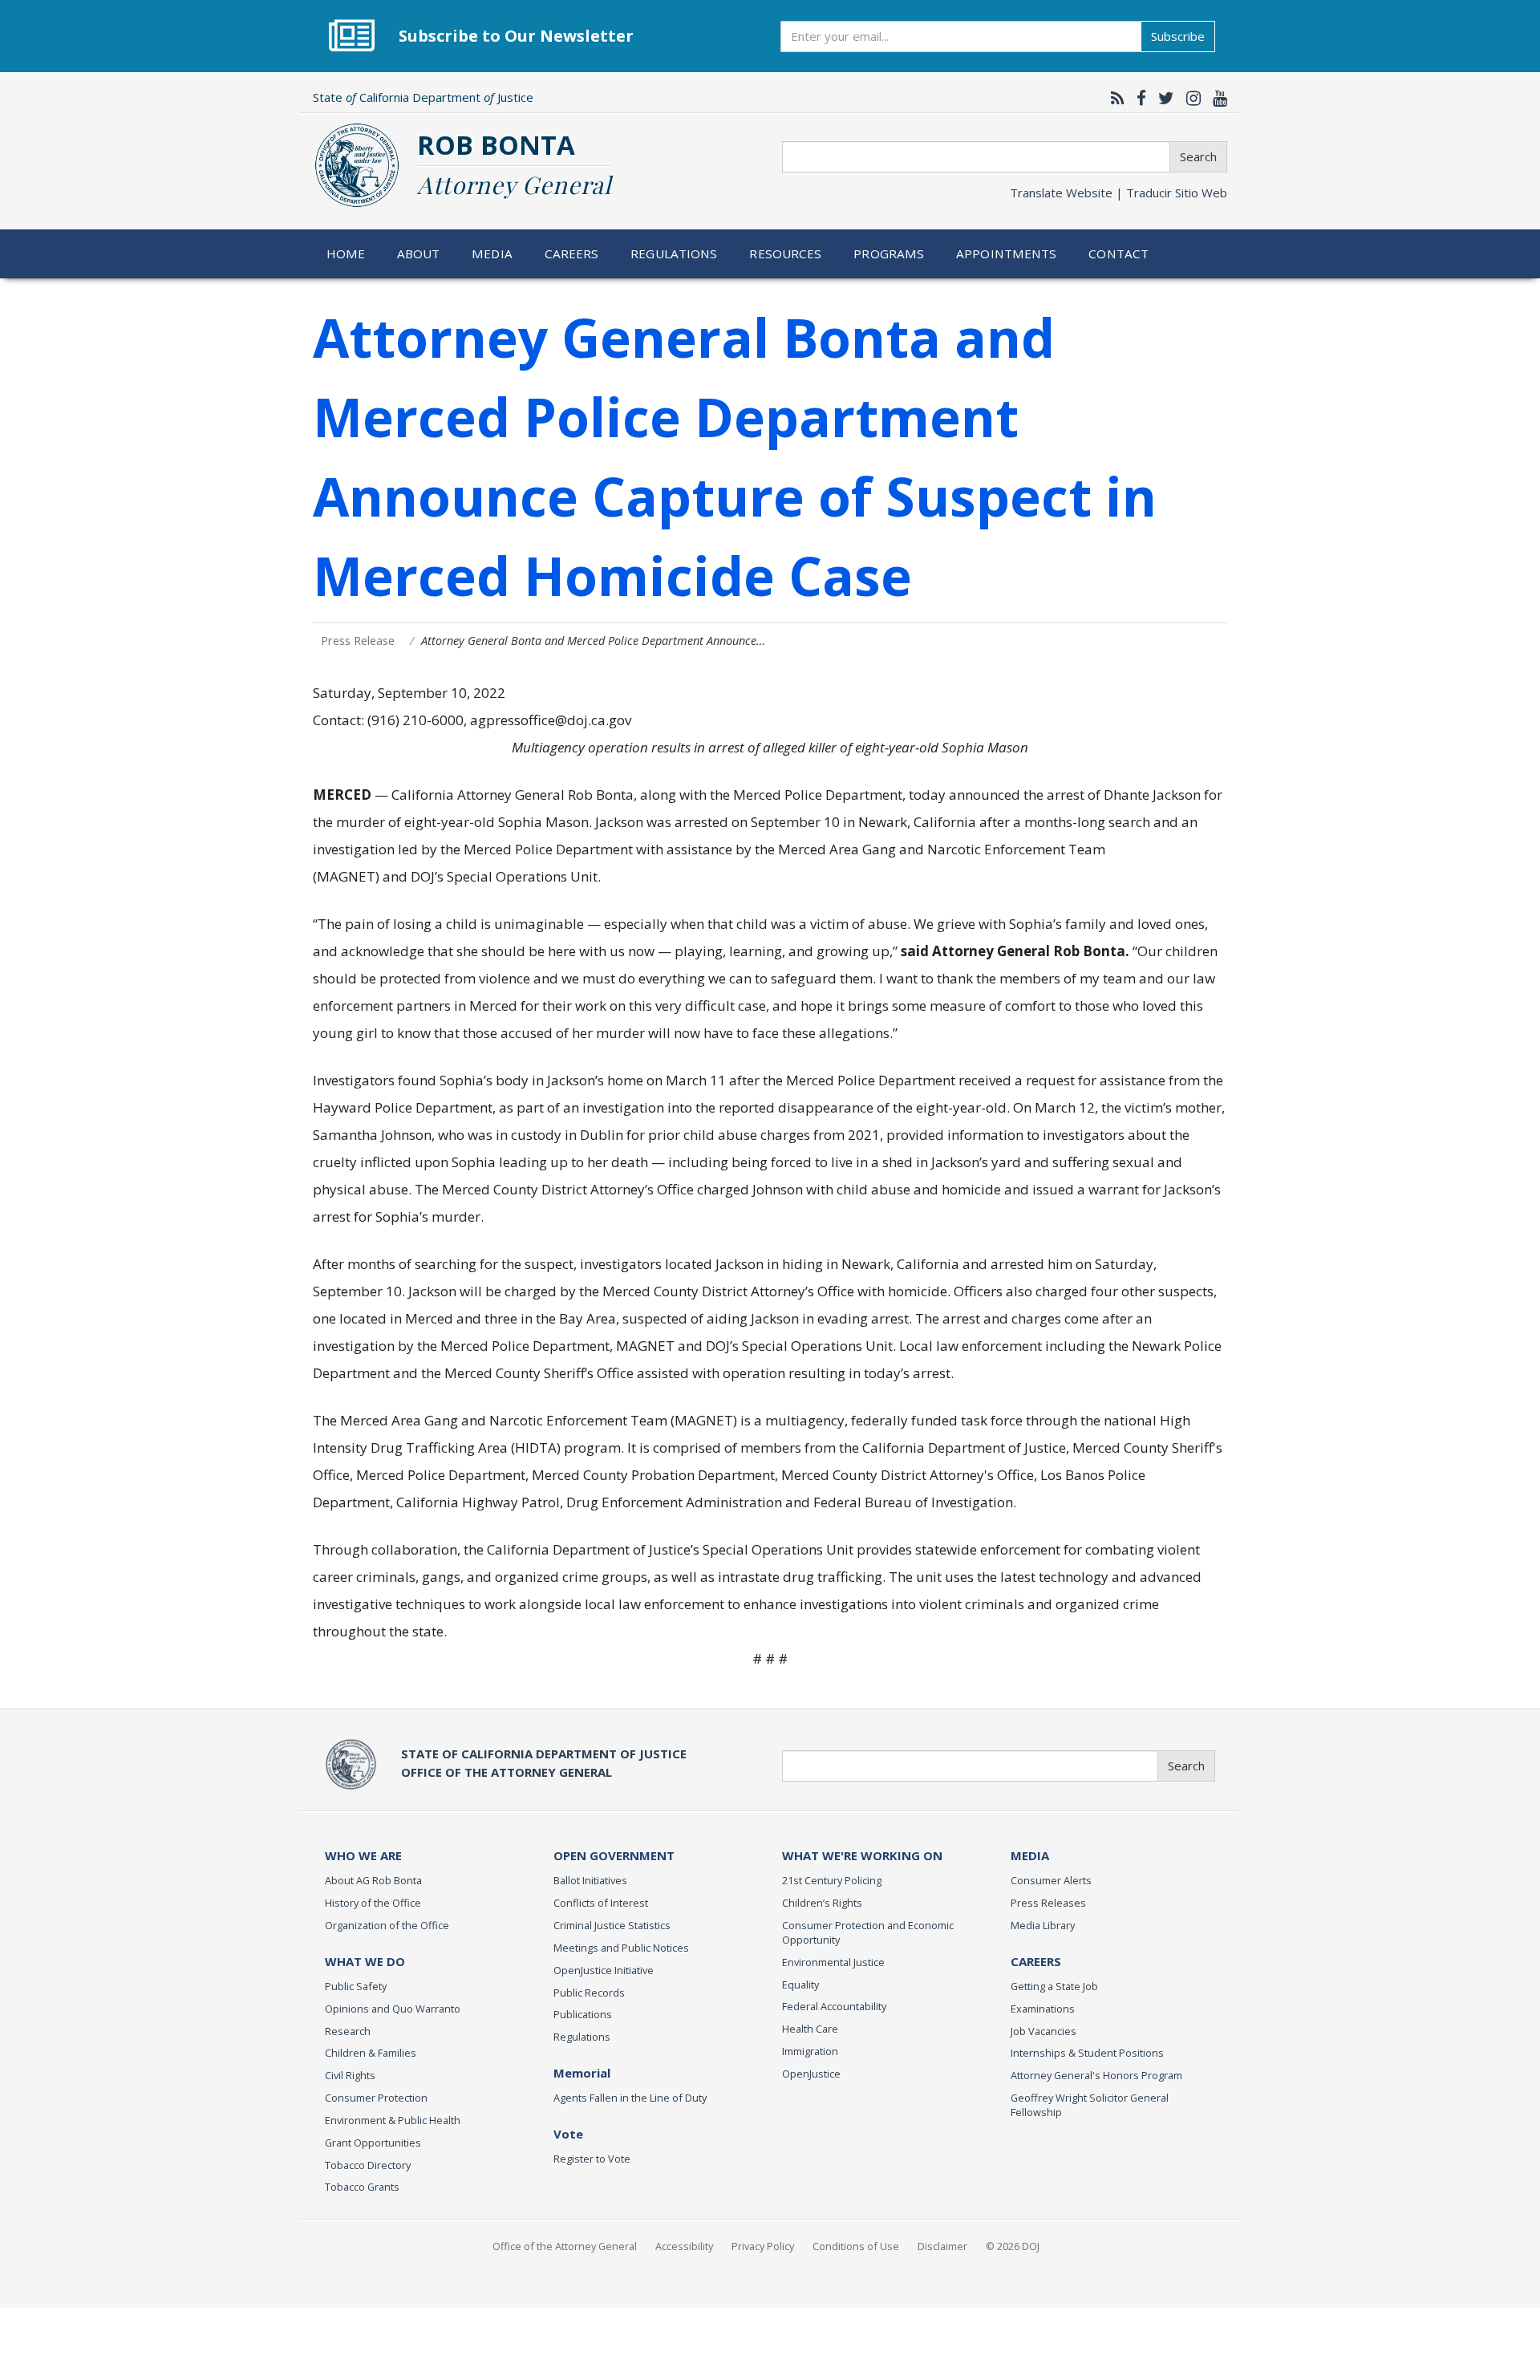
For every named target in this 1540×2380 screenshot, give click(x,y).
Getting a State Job (1054, 1986)
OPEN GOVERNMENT (614, 1855)
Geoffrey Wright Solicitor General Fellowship (1090, 2105)
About (419, 253)
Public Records (589, 1993)
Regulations (674, 253)
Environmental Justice (833, 1962)
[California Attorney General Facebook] (1137, 98)
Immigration (810, 2051)
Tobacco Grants (362, 2187)
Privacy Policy (763, 2246)
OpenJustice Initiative (604, 1970)
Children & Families (371, 2053)
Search (1198, 156)
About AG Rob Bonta (373, 1880)
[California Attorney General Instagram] (1189, 98)
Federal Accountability (834, 2006)
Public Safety (356, 1986)
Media (492, 253)
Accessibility (684, 2246)
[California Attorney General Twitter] (1162, 98)
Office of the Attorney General (565, 2246)
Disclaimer (942, 2246)
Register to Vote (592, 2159)
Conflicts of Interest (601, 1903)
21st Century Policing (832, 1880)
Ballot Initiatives (590, 1880)
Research (348, 2031)
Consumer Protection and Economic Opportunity (868, 1932)
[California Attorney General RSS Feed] (1114, 98)
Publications (583, 2014)
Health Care (810, 2029)
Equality (800, 1985)
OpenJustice (811, 2074)
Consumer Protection (376, 2098)
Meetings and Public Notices (621, 1948)
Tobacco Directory (368, 2165)
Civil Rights (350, 2075)
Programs (889, 253)
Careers (572, 253)
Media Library (1043, 1925)
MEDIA (1030, 1855)
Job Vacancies (1044, 2031)
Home (346, 253)
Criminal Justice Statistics (612, 1925)
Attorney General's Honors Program (1096, 2075)
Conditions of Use (856, 2246)
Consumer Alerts (1051, 1880)
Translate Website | (1119, 193)
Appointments (1007, 253)
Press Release (358, 641)
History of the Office (373, 1903)
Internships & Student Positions (1087, 2053)
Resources (785, 253)
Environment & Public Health (393, 2120)
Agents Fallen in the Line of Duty (630, 2098)
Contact (1119, 253)
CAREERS (1036, 1961)
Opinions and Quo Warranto (393, 2009)
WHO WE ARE (363, 1855)
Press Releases (1048, 1903)
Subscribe (1178, 36)
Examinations (1043, 2009)
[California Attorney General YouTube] (1216, 98)
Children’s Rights (822, 1903)
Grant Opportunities (373, 2143)
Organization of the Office (387, 1925)
